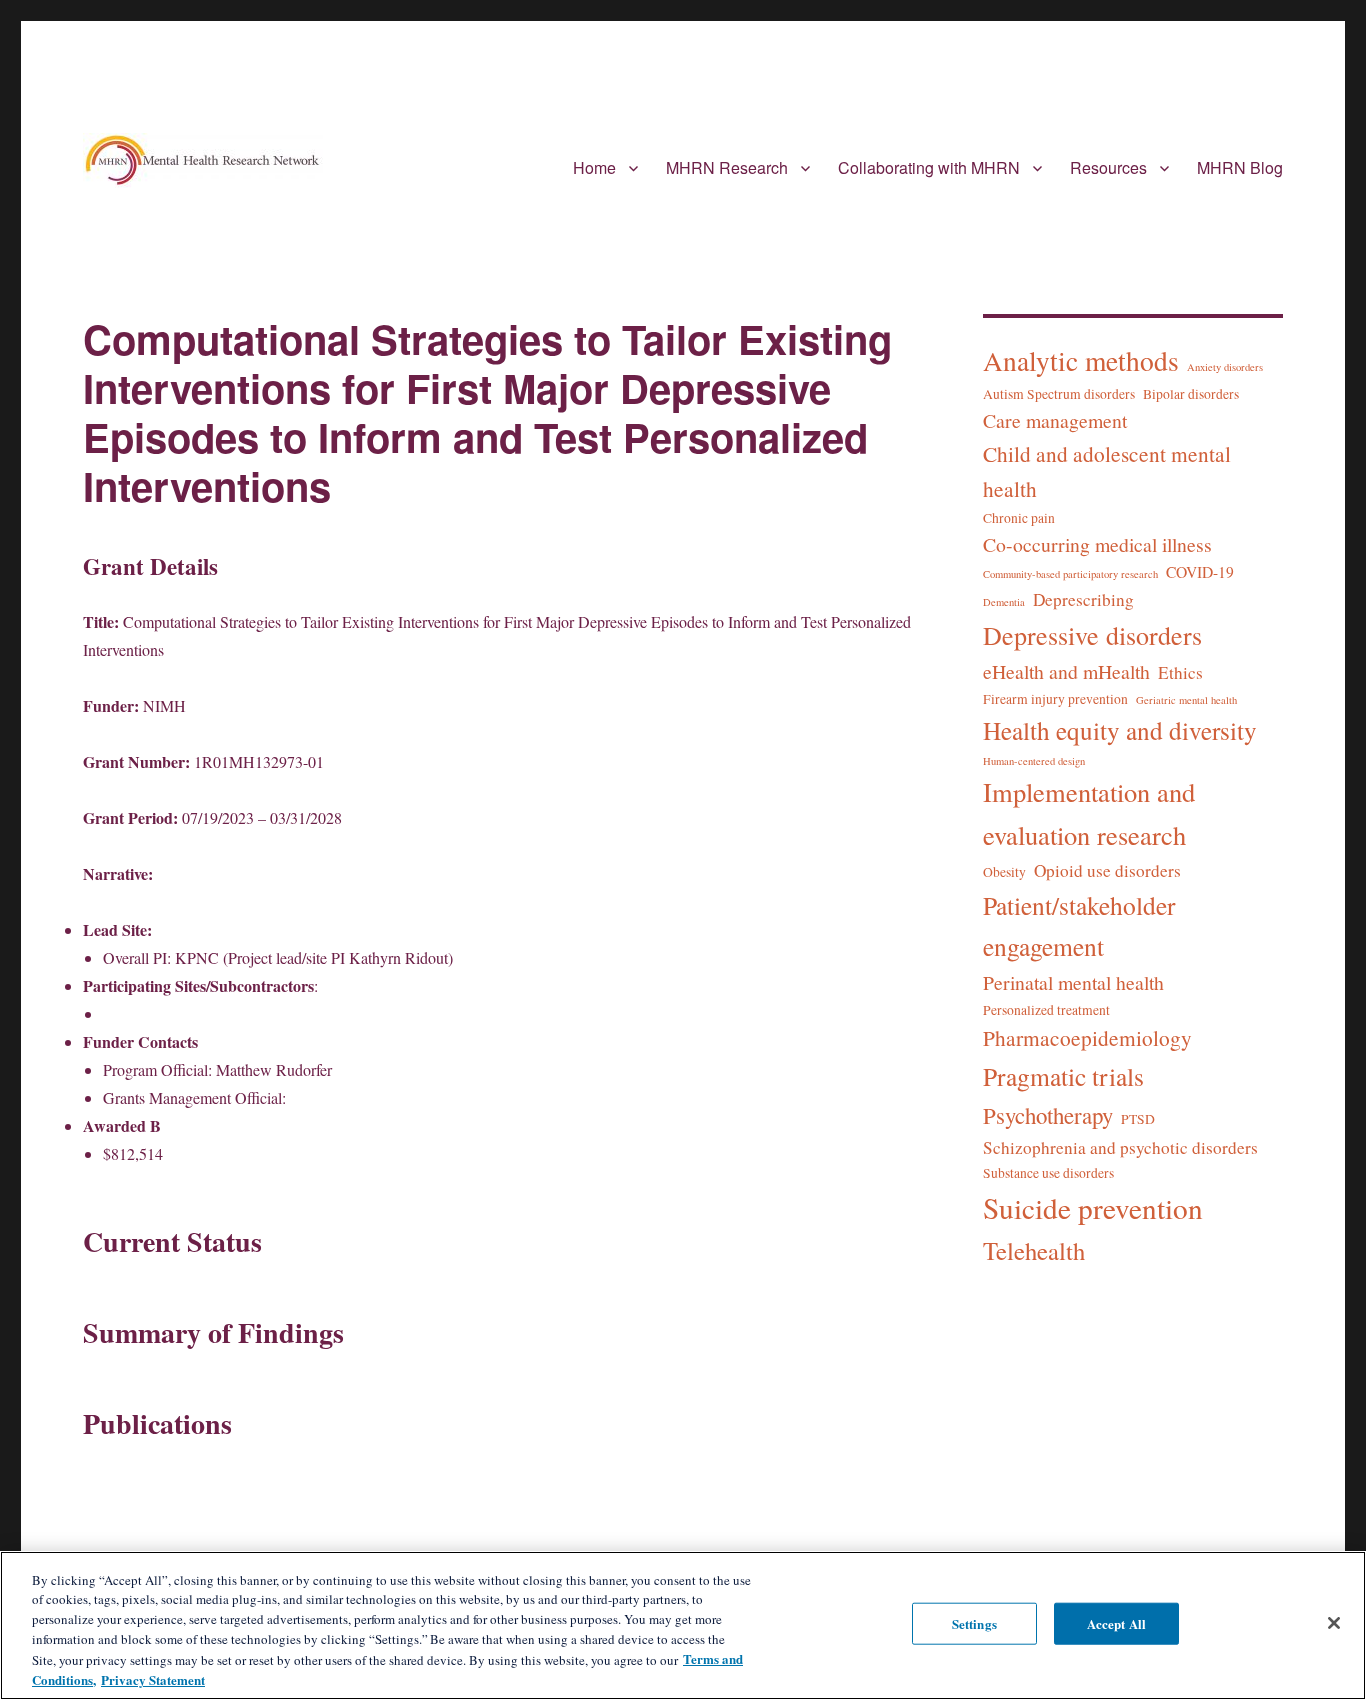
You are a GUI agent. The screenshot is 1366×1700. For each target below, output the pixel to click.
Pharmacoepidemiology (1087, 1037)
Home (594, 167)
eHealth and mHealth (1066, 671)
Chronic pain (1019, 518)
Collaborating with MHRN (929, 167)
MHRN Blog (1240, 167)
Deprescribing (1083, 599)
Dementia (1004, 602)
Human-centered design (1034, 761)
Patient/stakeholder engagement (1079, 925)
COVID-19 (1200, 572)
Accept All (1116, 1623)
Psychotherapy (1048, 1115)
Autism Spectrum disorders (1059, 394)
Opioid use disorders (1107, 870)
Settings (974, 1623)
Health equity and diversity (1120, 730)
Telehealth (1034, 1250)
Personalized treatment (1046, 1010)
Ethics (1180, 672)
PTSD (1138, 1119)
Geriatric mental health (1186, 700)
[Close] (1334, 1623)
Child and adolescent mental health (1107, 471)
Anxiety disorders (1225, 367)
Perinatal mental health (1073, 982)
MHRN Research (727, 167)
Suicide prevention (1093, 1207)
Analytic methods (1081, 360)
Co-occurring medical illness (1097, 544)
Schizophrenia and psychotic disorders (1120, 1147)
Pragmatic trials (1063, 1076)
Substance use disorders (1048, 1173)
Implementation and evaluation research (1089, 813)
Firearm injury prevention (1055, 699)
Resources (1108, 167)
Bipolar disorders (1191, 394)
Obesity (1004, 872)
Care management (1055, 420)
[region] (683, 1625)
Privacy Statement (153, 1678)
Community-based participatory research (1070, 574)
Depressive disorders (1092, 635)
